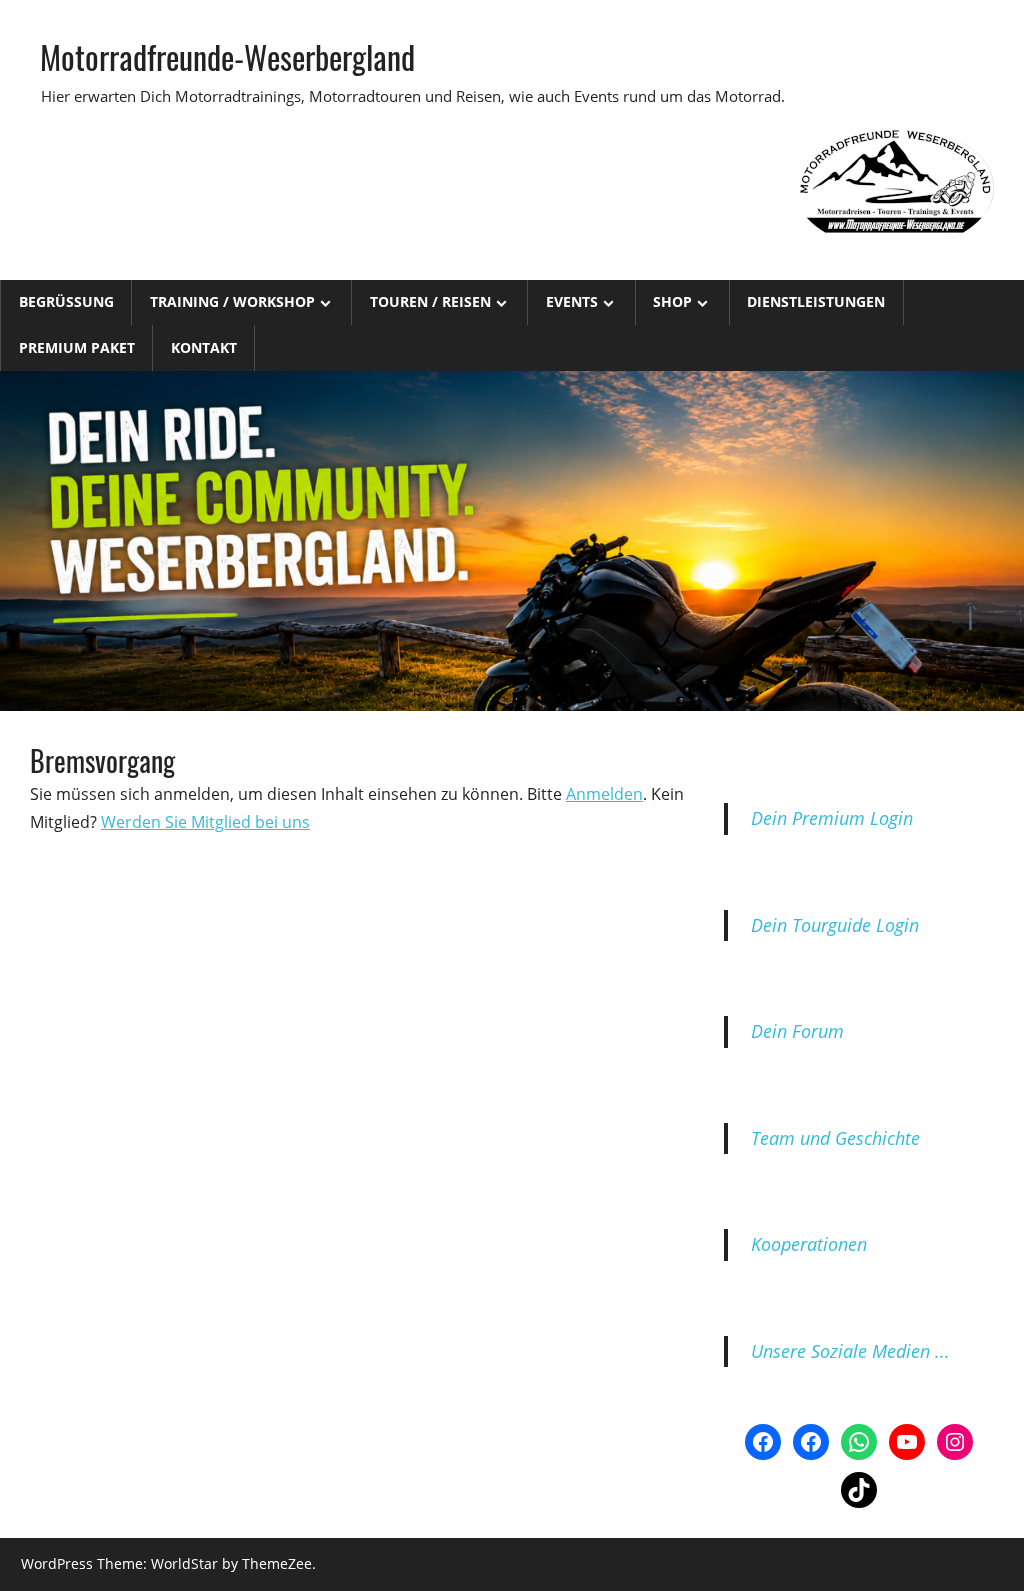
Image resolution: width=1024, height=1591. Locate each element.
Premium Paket (77, 347)
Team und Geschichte (835, 1138)
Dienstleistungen (816, 301)
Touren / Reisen (430, 301)
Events (572, 301)
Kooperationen (809, 1244)
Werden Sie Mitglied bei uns (205, 822)
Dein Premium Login (832, 818)
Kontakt (204, 347)
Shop (672, 301)
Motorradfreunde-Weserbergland (227, 56)
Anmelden (604, 794)
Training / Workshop (232, 301)
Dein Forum (797, 1031)
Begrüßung (66, 301)
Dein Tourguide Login (835, 925)
